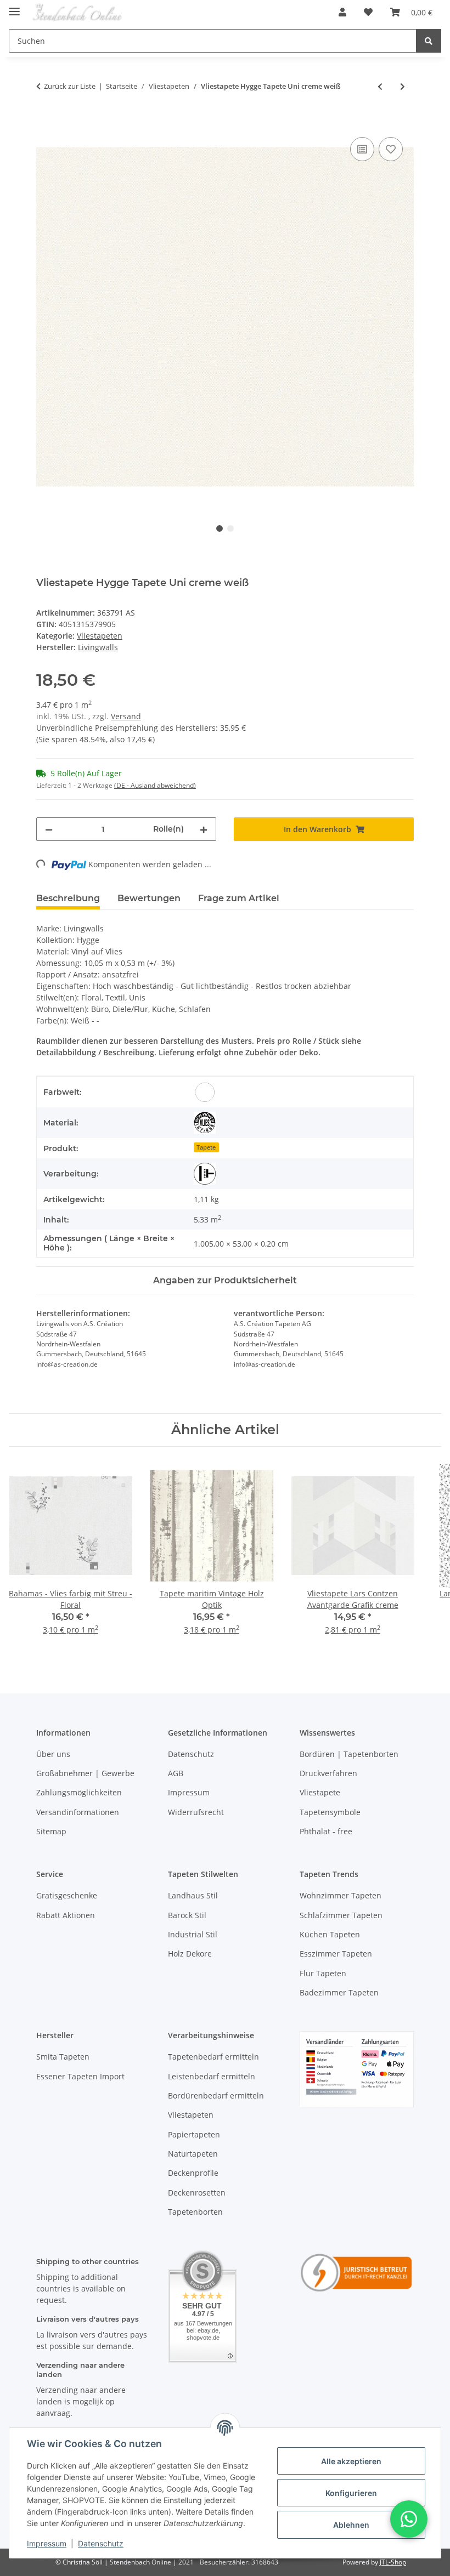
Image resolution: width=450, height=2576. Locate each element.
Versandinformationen (78, 1812)
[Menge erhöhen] (204, 829)
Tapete (206, 1147)
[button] (342, 12)
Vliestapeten (100, 636)
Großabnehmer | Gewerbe (85, 1773)
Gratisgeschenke (67, 1895)
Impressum (47, 2543)
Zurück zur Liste (70, 86)
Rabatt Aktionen (66, 1915)
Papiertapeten (194, 2134)
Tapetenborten (195, 2212)
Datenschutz (101, 2543)
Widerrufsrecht (196, 1812)
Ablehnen (351, 2525)
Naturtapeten (193, 2154)
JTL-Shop (393, 2562)
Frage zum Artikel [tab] (239, 898)
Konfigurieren (351, 2493)
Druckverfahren (328, 1773)
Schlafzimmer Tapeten (341, 1915)
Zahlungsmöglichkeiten (79, 1792)
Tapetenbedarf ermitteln (213, 2057)
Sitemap (51, 1831)
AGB (176, 1773)
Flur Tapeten (323, 1973)
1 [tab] (220, 528)
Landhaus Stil (193, 1895)
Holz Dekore (190, 1954)
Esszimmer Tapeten (336, 1954)
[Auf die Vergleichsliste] (362, 149)
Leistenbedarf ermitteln (212, 2076)
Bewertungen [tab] (149, 898)
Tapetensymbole (330, 1812)
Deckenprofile (193, 2173)
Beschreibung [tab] (68, 898)
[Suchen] (429, 41)
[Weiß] (205, 1092)
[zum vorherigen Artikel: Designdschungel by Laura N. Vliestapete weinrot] (380, 86)
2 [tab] (230, 528)
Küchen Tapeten (330, 1934)
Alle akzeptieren (351, 2461)
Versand (126, 716)
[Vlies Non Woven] (205, 1123)
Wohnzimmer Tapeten (341, 1895)
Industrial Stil (193, 1934)
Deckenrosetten (197, 2193)
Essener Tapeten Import (80, 2076)
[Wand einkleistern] (205, 1174)
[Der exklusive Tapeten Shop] (77, 12)
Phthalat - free (326, 1831)
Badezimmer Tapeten (339, 1992)
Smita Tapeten (63, 2057)
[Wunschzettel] (368, 12)
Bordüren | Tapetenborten (349, 1754)
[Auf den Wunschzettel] (391, 149)
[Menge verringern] (49, 829)
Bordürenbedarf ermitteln (216, 2096)
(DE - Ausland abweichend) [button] (155, 785)
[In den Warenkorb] (45, 122)
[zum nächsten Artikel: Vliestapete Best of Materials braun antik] (403, 86)
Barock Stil (187, 1915)
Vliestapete (320, 1792)
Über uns (53, 1754)
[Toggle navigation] (14, 7)
